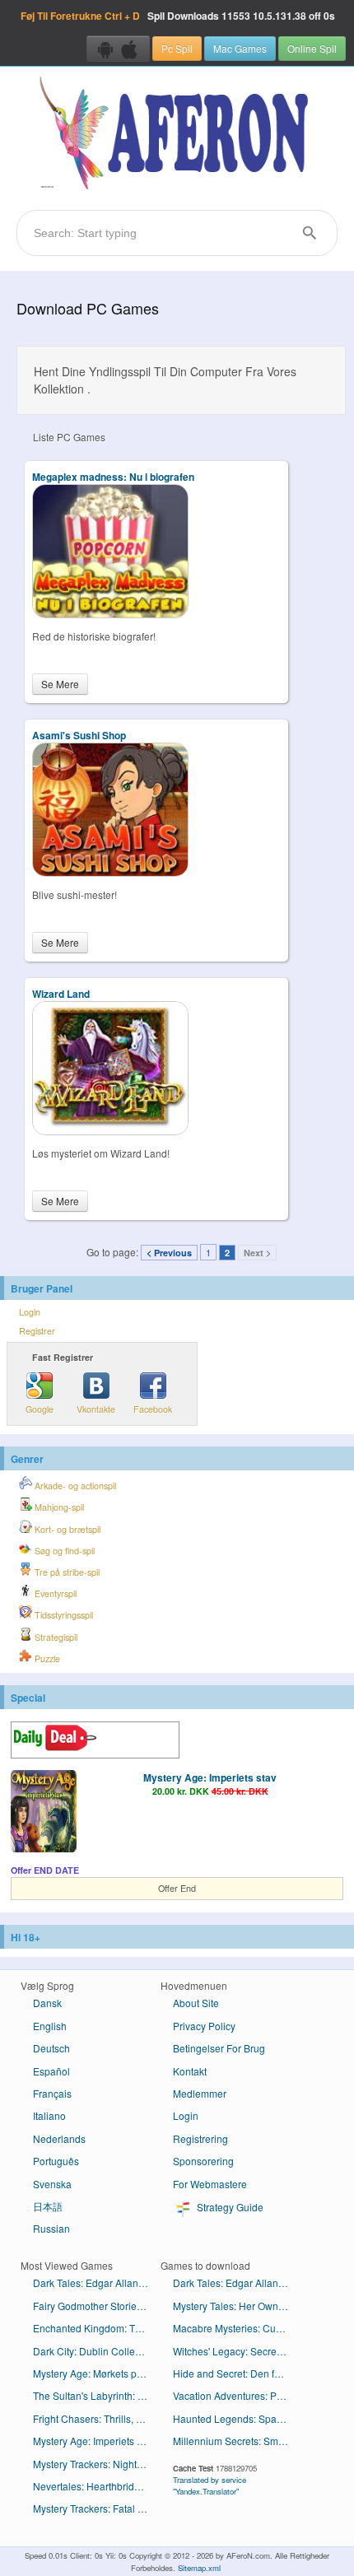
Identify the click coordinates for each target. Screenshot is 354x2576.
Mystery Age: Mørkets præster (97, 2373)
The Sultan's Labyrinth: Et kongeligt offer (97, 2395)
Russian (51, 2228)
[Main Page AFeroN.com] (177, 134)
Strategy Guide (229, 2207)
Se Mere (60, 684)
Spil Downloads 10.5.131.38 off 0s (178, 16)
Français (52, 2093)
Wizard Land (61, 994)
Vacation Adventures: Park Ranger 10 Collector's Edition (237, 2395)
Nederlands (59, 2138)
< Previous (169, 1253)
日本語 (48, 2206)
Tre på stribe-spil (66, 1572)
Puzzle (46, 1658)
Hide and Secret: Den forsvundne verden (237, 2373)
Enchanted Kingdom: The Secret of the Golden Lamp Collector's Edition (97, 2328)
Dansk (47, 2003)
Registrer (37, 1331)
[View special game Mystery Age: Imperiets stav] (44, 1813)
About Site (196, 2003)
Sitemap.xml (199, 2568)
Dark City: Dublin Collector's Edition (97, 2351)
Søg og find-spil (63, 1551)
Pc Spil (177, 48)
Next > (257, 1253)
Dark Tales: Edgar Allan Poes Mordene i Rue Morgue (97, 2283)
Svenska (52, 2184)
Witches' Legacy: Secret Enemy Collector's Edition (237, 2351)
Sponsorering (203, 2161)
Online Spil (312, 48)
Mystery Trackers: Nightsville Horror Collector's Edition (97, 2464)
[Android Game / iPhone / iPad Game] (118, 49)
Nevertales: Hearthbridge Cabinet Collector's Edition (97, 2486)
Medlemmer (200, 2093)
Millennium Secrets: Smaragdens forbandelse (237, 2441)
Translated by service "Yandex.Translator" (210, 2485)
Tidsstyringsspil (63, 1615)
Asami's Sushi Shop (79, 735)
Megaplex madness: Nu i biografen (113, 477)
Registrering (200, 2138)
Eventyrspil (54, 1593)
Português (56, 2161)
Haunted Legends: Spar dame (237, 2418)
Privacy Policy (204, 2026)
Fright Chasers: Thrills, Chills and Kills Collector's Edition (97, 2418)
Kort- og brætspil (66, 1529)
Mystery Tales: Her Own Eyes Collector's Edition (237, 2306)
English (50, 2026)
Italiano (49, 2115)
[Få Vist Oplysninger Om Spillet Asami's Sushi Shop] (110, 872)
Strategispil (55, 1637)
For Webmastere (210, 2184)
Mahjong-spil (58, 1507)
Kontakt (190, 2071)
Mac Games (240, 48)
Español (51, 2071)
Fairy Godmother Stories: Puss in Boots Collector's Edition (97, 2306)
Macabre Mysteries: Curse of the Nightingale (237, 2328)
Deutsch (51, 2048)
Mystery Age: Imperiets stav (210, 1777)
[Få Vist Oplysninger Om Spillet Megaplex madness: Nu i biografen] (110, 614)
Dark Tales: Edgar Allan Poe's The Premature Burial (237, 2283)
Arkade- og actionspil (74, 1486)
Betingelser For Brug (219, 2048)
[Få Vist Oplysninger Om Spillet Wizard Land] (110, 1131)
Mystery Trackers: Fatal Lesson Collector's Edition (97, 2508)
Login (30, 1312)
